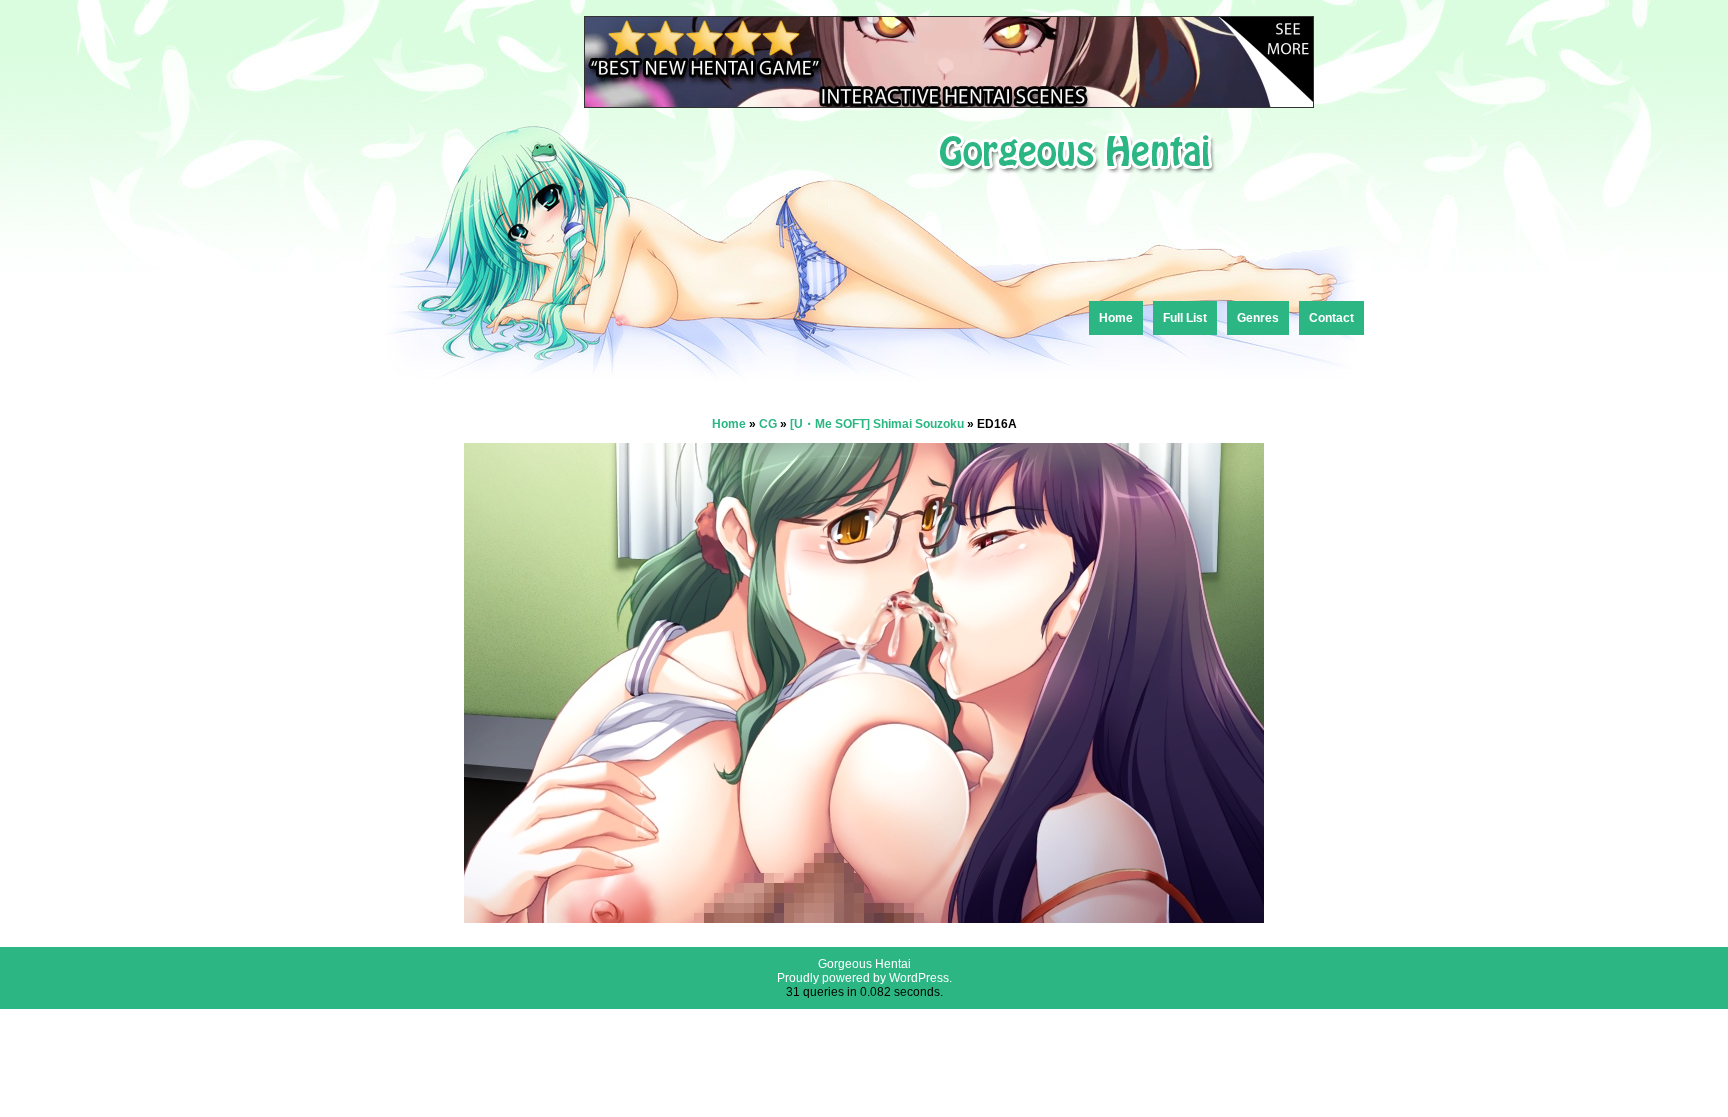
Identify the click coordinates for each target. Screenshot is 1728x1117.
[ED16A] (864, 917)
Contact (1331, 318)
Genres (1258, 318)
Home (1116, 318)
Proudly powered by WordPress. (864, 978)
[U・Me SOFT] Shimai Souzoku (877, 424)
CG (768, 424)
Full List (1185, 318)
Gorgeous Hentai (864, 964)
